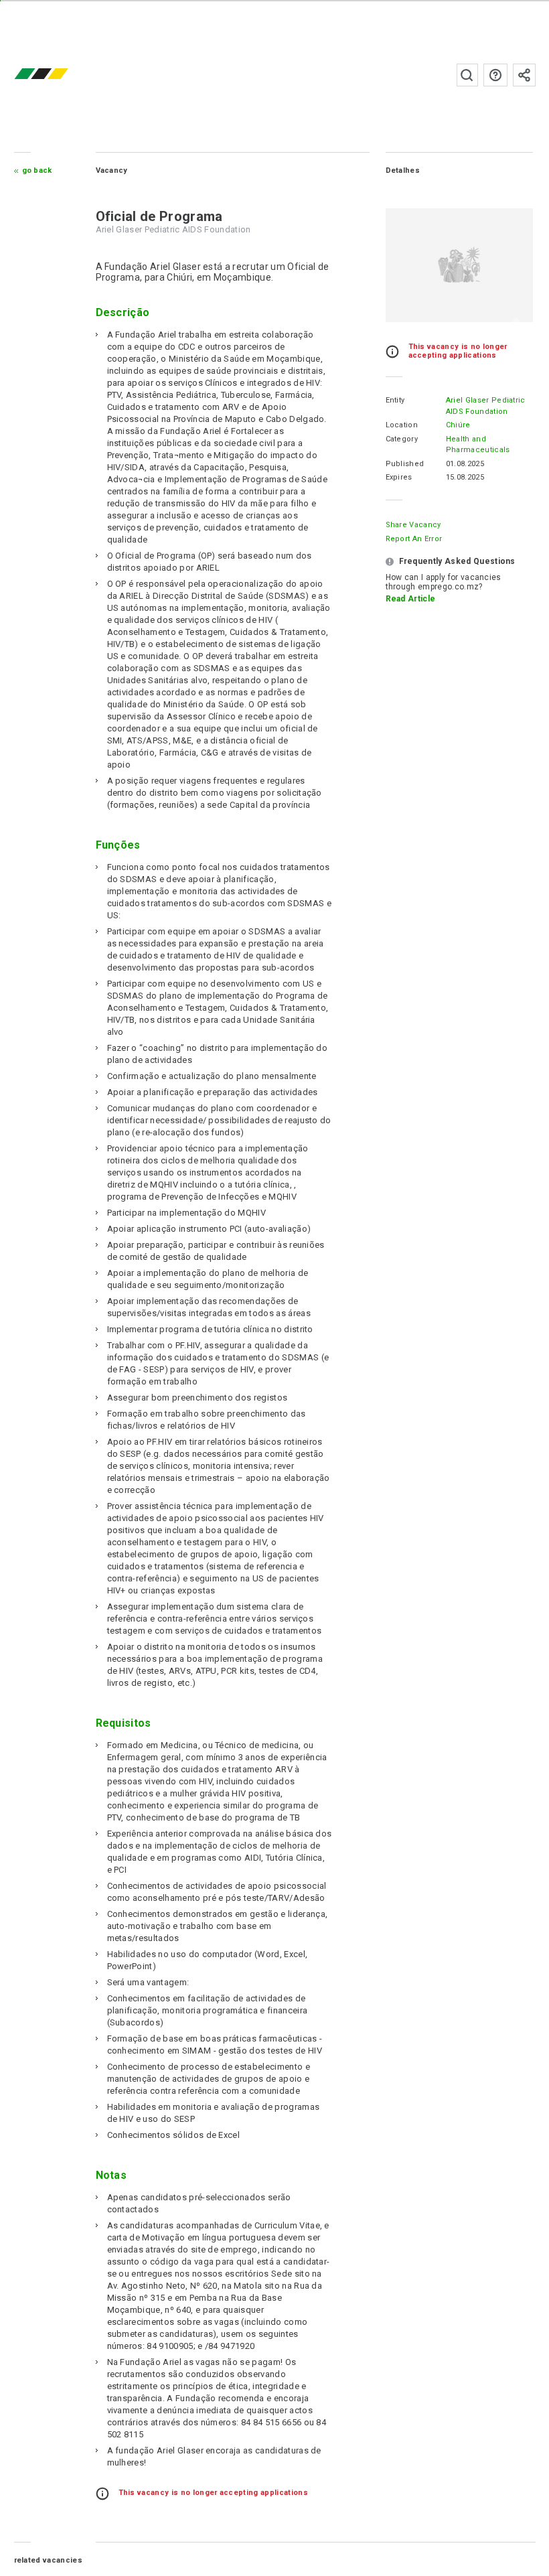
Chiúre (458, 425)
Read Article (411, 599)
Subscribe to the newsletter (524, 75)
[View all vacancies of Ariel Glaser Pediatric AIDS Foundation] (459, 265)
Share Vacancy (413, 525)
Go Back (37, 170)
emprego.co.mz (61, 75)
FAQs (495, 75)
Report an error (414, 539)
